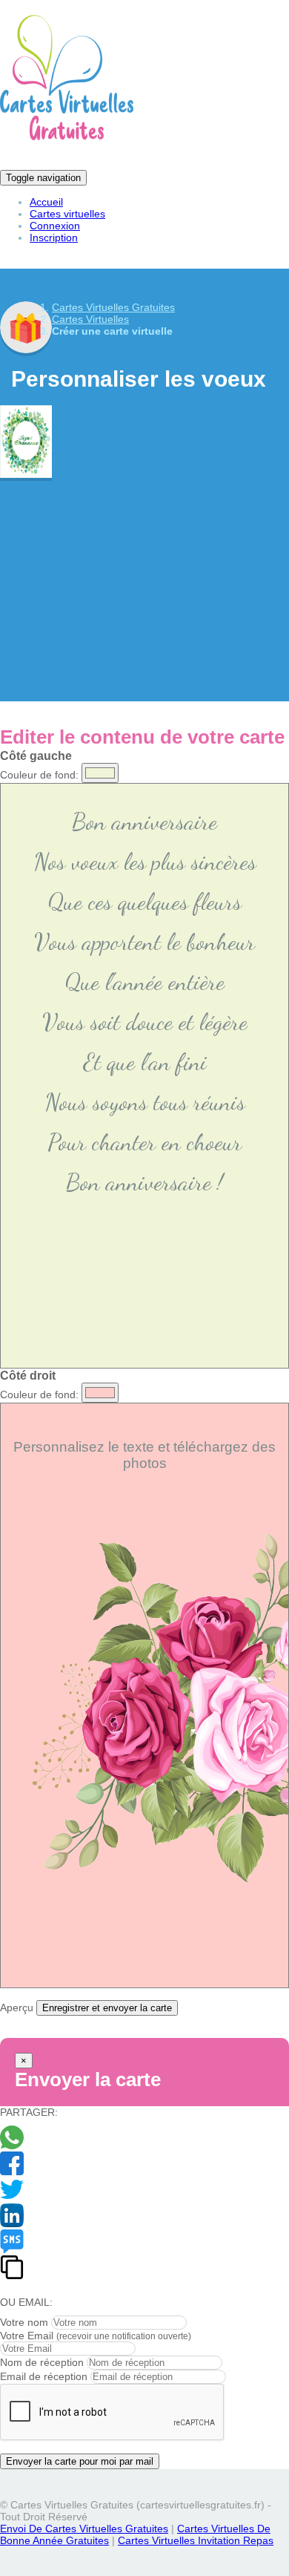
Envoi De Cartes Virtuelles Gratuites (84, 2529)
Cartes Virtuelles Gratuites (113, 307)
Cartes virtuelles (67, 214)
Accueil (46, 202)
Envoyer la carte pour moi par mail (80, 2461)
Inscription (54, 237)
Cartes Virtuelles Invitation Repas (196, 2540)
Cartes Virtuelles (90, 319)
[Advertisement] (144, 579)
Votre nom (24, 2322)
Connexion (55, 226)
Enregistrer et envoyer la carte (107, 2008)
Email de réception (44, 2376)
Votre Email (27, 2336)
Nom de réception (42, 2362)
